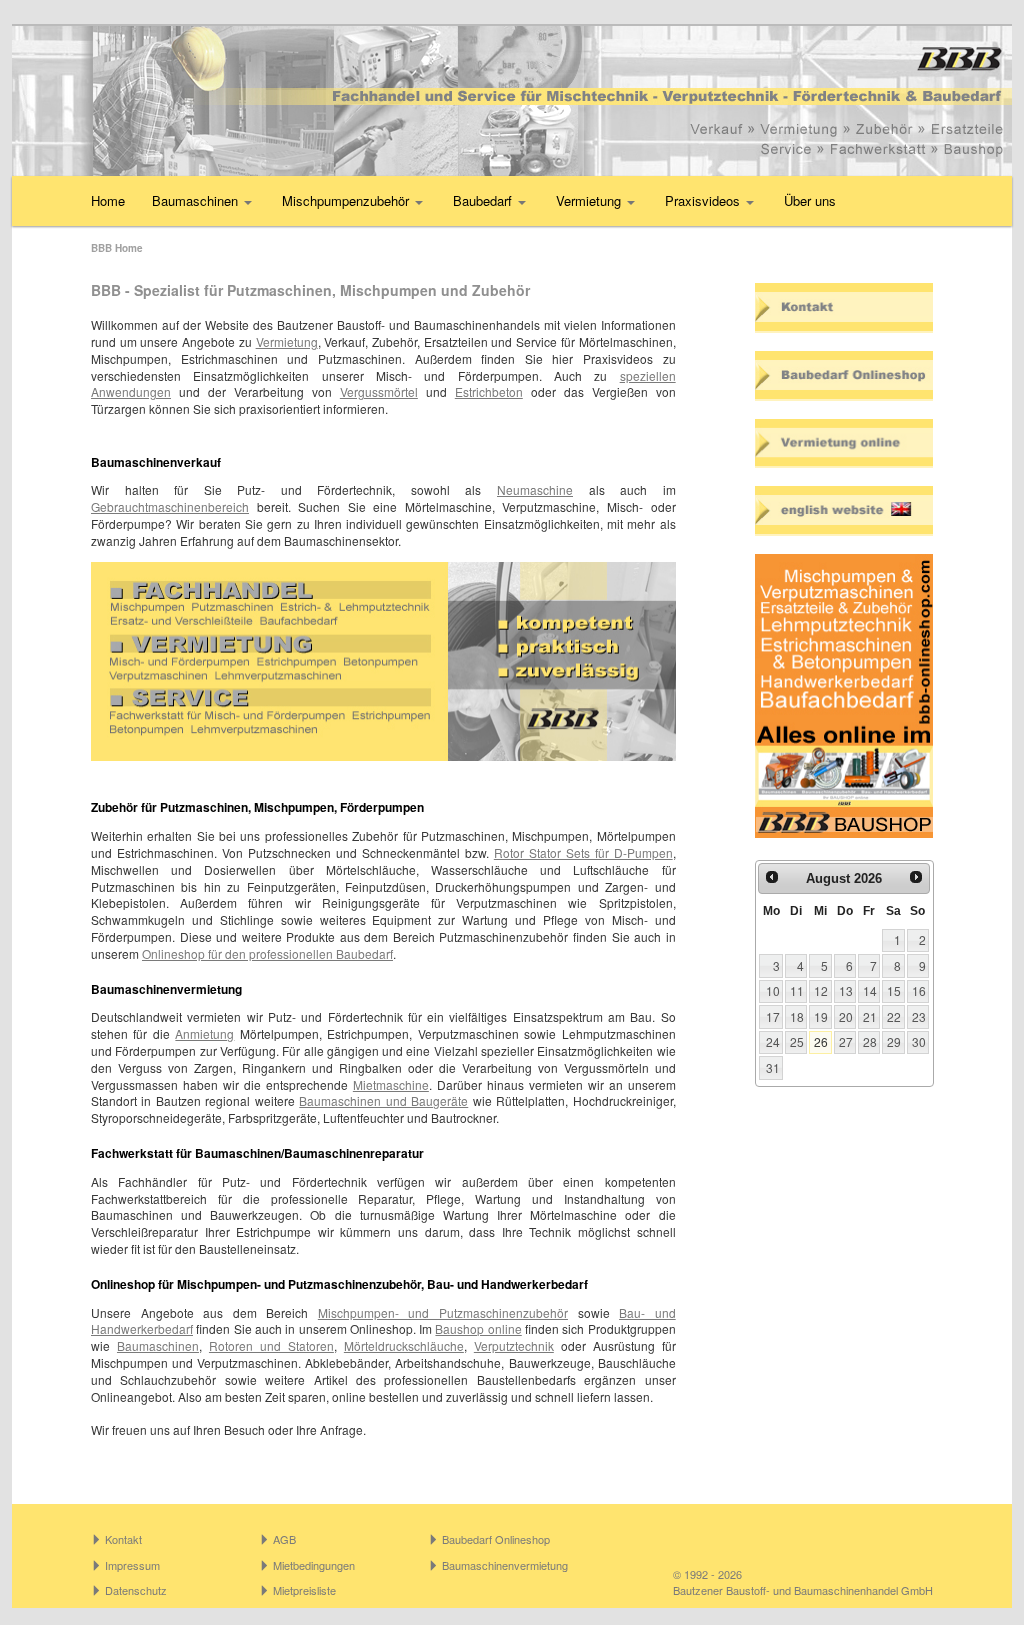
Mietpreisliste (304, 1590)
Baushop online (478, 1328)
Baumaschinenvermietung (505, 1565)
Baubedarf (484, 200)
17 (773, 1016)
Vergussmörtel (379, 391)
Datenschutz (136, 1590)
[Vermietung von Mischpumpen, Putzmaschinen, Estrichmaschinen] (844, 444)
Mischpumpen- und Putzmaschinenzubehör (443, 1312)
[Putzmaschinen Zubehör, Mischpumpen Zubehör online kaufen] (844, 696)
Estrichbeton (489, 391)
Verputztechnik (514, 1345)
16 (919, 990)
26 (821, 1041)
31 (773, 1067)
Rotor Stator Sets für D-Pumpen (583, 852)
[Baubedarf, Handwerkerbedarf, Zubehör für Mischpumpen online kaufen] (844, 376)
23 (919, 1016)
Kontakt (123, 1539)
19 (821, 1016)
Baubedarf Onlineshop (496, 1539)
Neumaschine (535, 489)
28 (870, 1041)
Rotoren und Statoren (271, 1345)
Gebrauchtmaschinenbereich (170, 506)
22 (894, 1016)
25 (797, 1041)
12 (821, 990)
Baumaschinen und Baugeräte (383, 1100)
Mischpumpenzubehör (347, 200)
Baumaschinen (197, 200)
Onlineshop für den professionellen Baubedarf (267, 953)
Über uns (810, 200)
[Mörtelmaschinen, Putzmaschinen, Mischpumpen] (512, 101)
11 (797, 990)
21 (870, 1016)
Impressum (132, 1565)
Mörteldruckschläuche (404, 1345)
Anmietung (204, 1033)
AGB (284, 1539)
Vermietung (590, 200)
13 (846, 990)
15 (894, 990)
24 (773, 1041)
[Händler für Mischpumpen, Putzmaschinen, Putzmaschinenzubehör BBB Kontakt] (844, 308)
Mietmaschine (391, 1084)
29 (894, 1041)
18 (797, 1016)
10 (773, 990)
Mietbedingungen (314, 1565)
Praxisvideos (704, 200)
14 (870, 990)
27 (846, 1041)
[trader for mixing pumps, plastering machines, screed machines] (844, 511)
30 (919, 1041)
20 (846, 1016)
